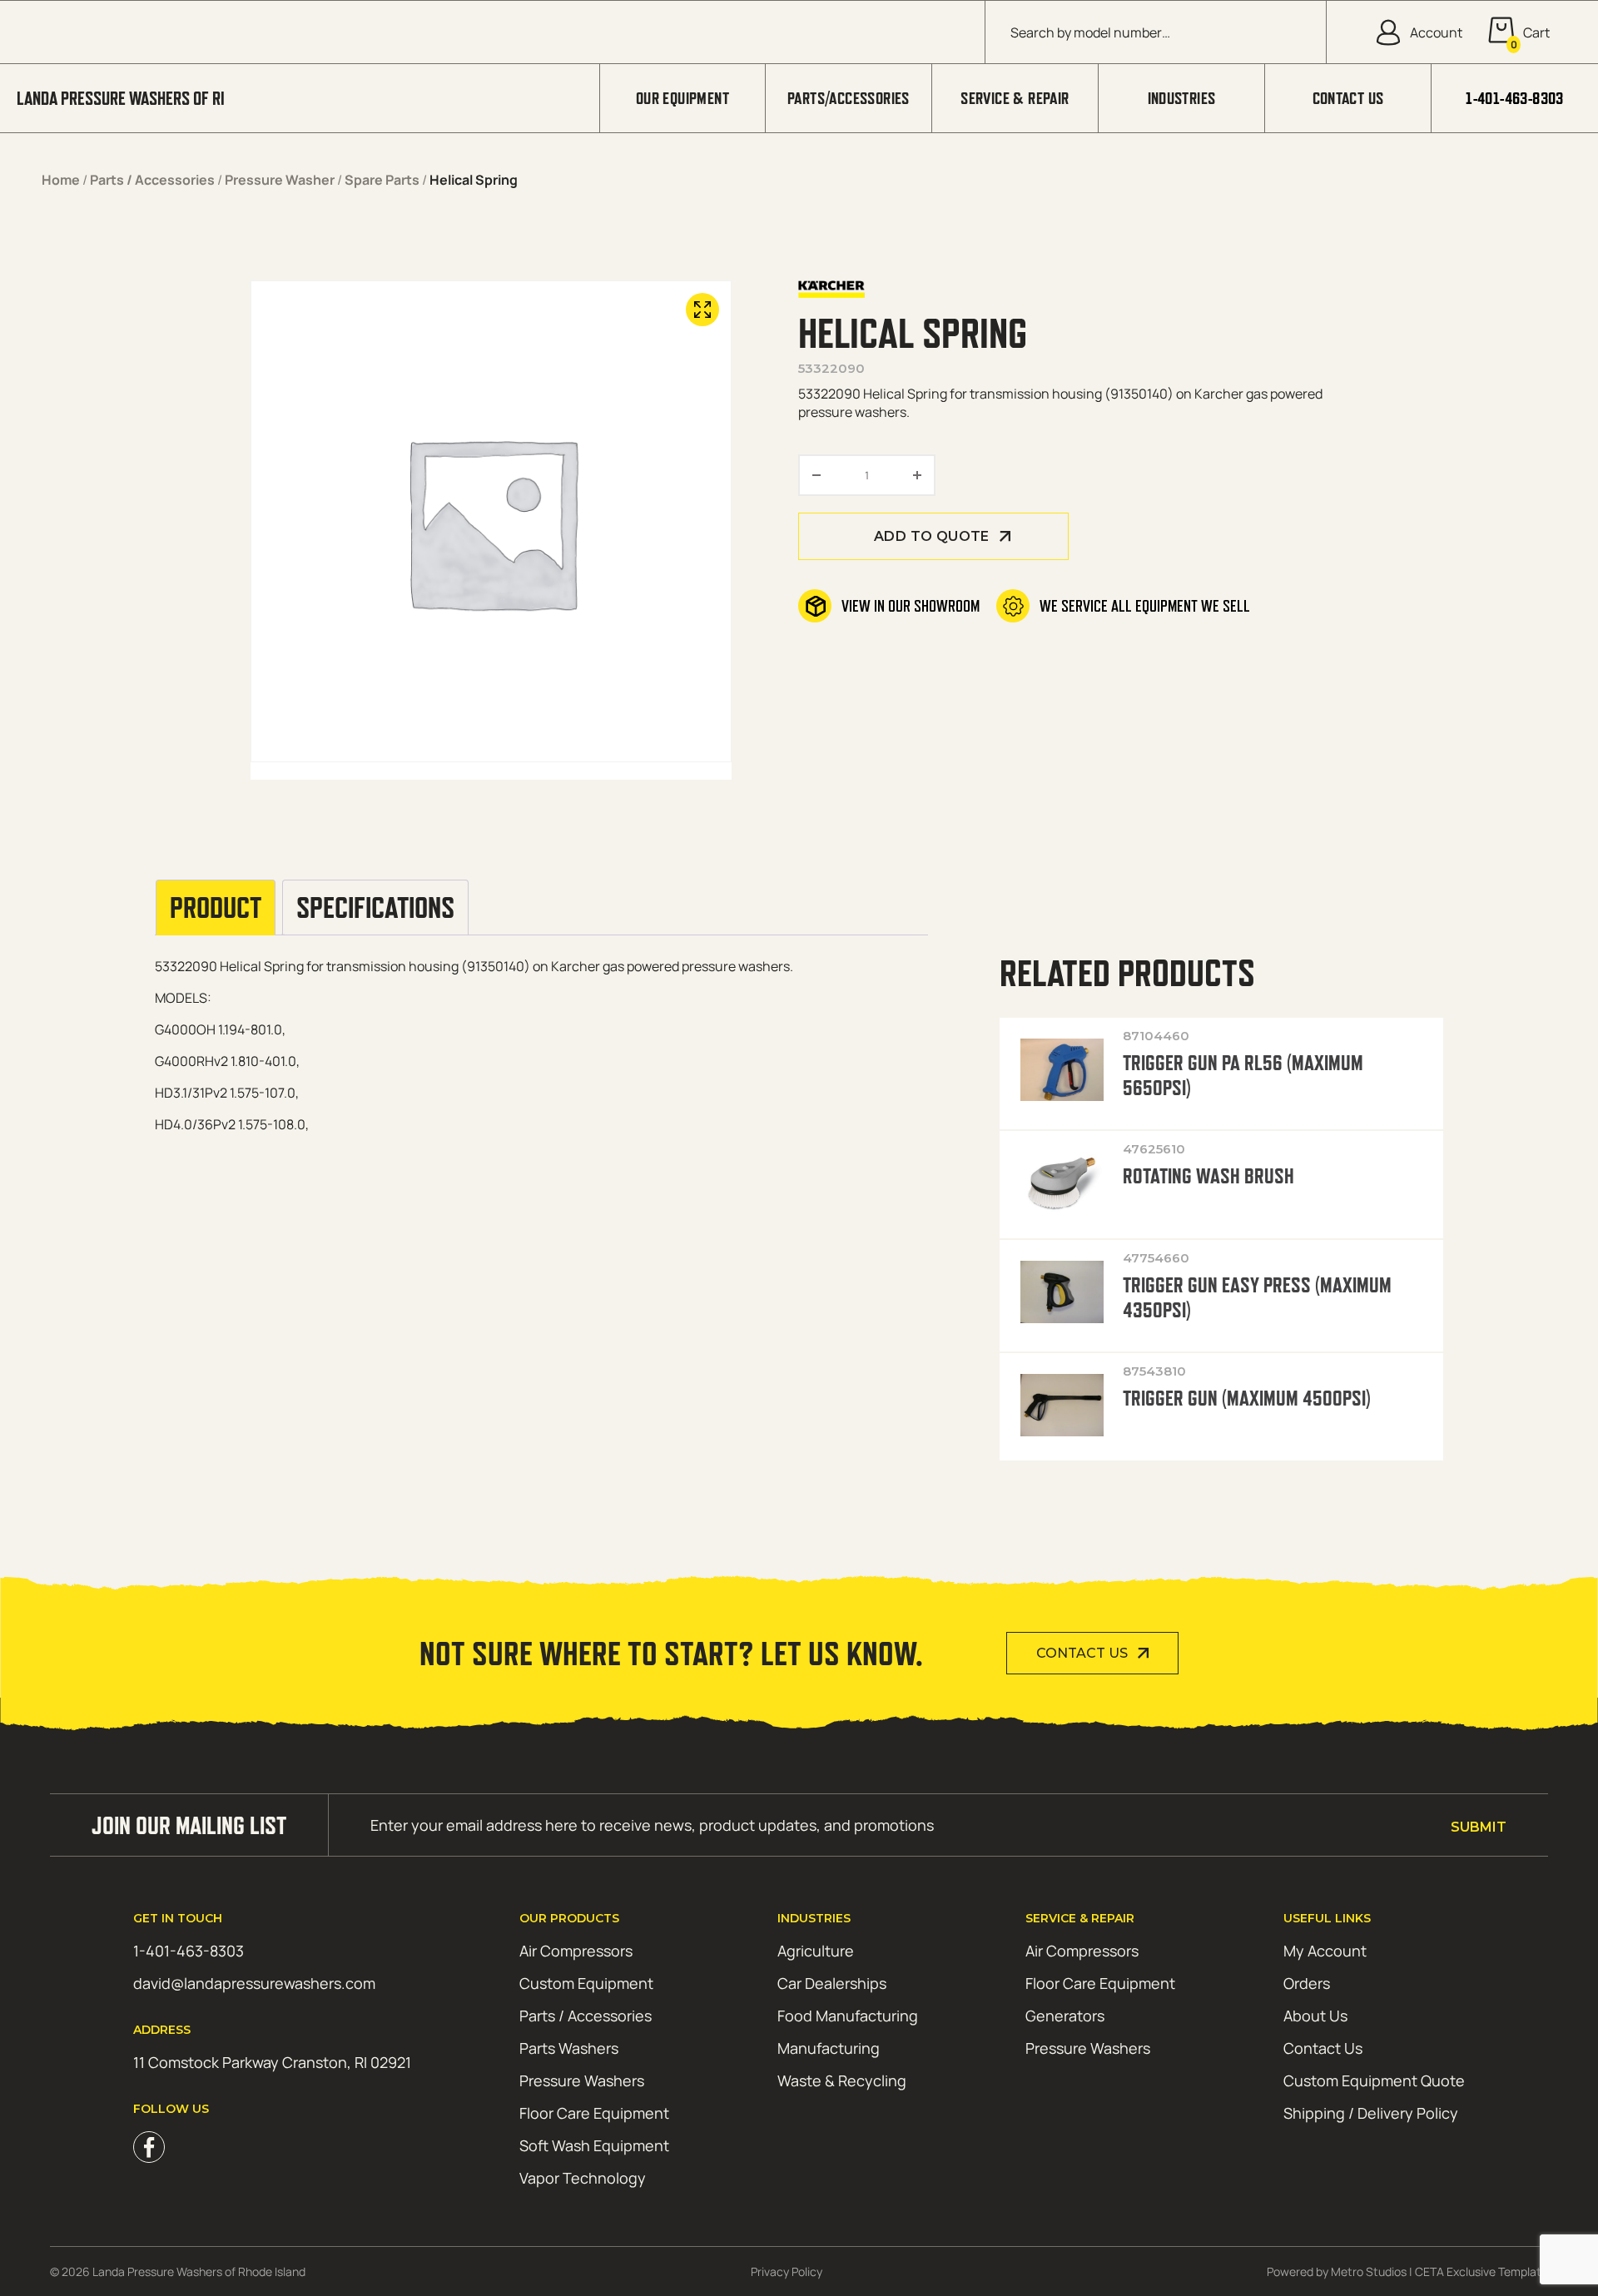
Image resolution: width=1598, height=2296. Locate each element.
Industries (1182, 98)
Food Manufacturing (848, 2016)
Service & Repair (1015, 98)
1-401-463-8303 (1515, 98)
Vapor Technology (583, 2178)
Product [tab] (216, 908)
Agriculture (816, 1951)
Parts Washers (569, 2048)
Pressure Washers (582, 2080)
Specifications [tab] (375, 908)
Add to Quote (932, 536)
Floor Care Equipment (594, 2113)
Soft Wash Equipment (594, 2145)
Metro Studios (1369, 2271)
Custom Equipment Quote (1374, 2080)
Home (61, 180)
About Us (1315, 2016)
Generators (1065, 2016)
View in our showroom (911, 606)
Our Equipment (682, 98)
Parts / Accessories (152, 180)
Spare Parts (382, 180)
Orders (1307, 1983)
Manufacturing (829, 2048)
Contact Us (1348, 98)
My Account (1325, 1951)
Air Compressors (576, 1951)
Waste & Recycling (842, 2080)
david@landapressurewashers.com (254, 1983)
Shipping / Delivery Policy (1371, 2113)
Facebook (149, 2147)
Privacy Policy (787, 2271)
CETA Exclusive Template (1481, 2271)
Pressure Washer (280, 180)
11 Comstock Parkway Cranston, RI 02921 (272, 2062)
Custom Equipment (586, 1983)
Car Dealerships (832, 1983)
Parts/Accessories (849, 98)
